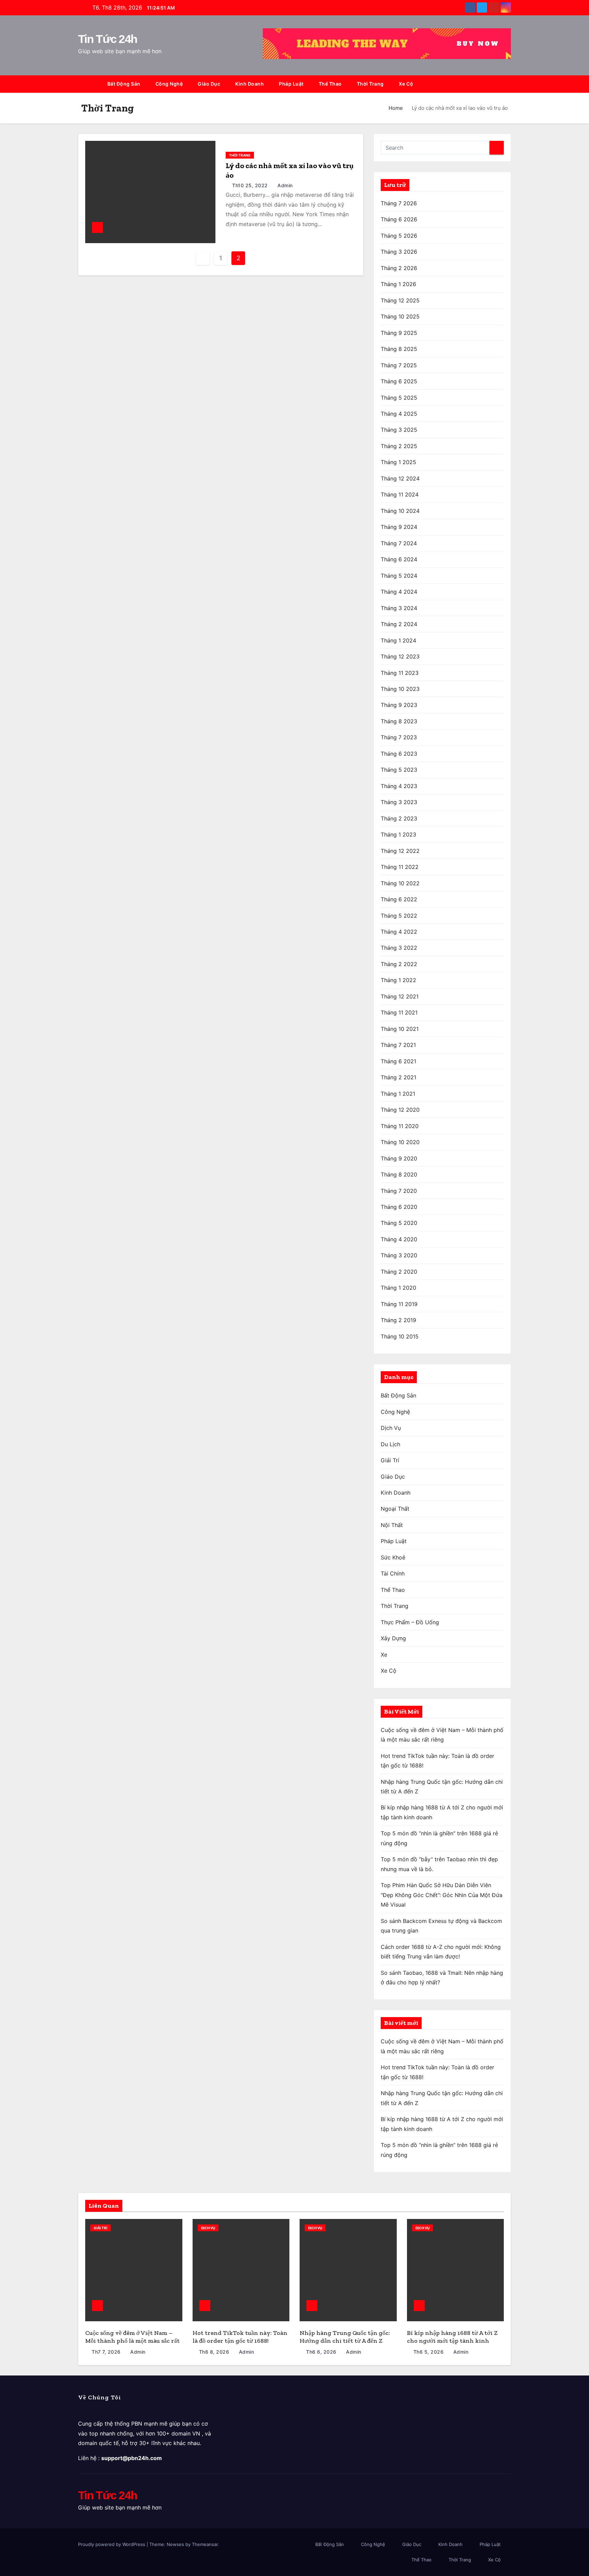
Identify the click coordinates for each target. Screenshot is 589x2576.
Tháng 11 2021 (399, 1012)
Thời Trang (370, 84)
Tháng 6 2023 (399, 754)
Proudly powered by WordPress (112, 2544)
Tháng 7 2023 (399, 737)
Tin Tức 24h (108, 39)
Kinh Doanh (250, 84)
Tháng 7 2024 (399, 543)
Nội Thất (392, 1525)
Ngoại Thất (395, 1509)
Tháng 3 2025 (399, 430)
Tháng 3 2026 (399, 252)
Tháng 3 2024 (399, 608)
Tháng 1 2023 (398, 834)
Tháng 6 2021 (398, 1061)
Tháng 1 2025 (398, 462)
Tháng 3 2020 (399, 1255)
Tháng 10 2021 (400, 1029)
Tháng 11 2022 (400, 867)
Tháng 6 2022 (399, 899)
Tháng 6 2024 (399, 559)
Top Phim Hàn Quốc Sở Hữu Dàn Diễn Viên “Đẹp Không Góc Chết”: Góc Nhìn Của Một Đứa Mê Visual (442, 1895)
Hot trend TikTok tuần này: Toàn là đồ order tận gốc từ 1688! (240, 2337)
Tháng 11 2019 (399, 1304)
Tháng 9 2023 (399, 705)
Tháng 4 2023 (399, 786)
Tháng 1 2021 (398, 1094)
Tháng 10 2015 (400, 1336)
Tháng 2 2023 (399, 818)
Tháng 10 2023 (400, 689)
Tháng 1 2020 (398, 1288)
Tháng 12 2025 (400, 300)
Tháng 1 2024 (398, 640)
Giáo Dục (209, 84)
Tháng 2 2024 (399, 624)
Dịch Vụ (391, 1428)
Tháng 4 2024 (399, 592)
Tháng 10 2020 (400, 1142)
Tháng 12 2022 (400, 851)
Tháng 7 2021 (398, 1045)
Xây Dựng (393, 1638)
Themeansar (205, 2544)
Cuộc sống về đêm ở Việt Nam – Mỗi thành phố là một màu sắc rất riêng (132, 2341)
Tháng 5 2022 (399, 916)
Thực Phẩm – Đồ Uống (410, 1622)
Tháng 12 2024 (400, 478)
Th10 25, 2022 (250, 185)
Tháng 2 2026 (399, 268)
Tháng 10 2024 (400, 511)
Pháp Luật (291, 84)
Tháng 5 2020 (399, 1223)
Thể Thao (330, 84)
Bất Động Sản (124, 84)
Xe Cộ (406, 84)
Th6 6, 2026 (321, 2352)
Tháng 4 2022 (399, 932)
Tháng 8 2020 (399, 1174)
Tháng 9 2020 (399, 1158)
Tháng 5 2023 (399, 770)
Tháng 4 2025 (399, 414)
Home (396, 108)
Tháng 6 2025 (399, 381)
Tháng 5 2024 (399, 576)
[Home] (89, 84)
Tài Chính (393, 1573)
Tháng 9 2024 (399, 527)
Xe (384, 1655)
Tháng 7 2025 (399, 365)
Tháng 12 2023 (400, 656)
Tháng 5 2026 (399, 236)
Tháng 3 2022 (399, 948)
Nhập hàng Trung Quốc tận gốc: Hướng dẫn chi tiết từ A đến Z (345, 2337)
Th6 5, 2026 (429, 2352)
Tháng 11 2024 (400, 494)
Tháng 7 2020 (399, 1191)
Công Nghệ (169, 84)
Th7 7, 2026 (106, 2352)
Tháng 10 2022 (400, 883)
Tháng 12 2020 (400, 1110)
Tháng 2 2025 (399, 446)
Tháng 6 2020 (399, 1207)
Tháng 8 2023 (399, 721)
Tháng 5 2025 (399, 398)
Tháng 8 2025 (399, 349)
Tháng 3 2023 (399, 802)
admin (284, 185)
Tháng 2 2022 (399, 964)
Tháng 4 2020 (399, 1239)
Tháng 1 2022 (398, 980)
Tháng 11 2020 (400, 1126)
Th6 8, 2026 (214, 2352)
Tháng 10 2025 (400, 316)
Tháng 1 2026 (398, 284)
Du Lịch (390, 1444)
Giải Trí (390, 1460)
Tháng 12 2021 (400, 996)
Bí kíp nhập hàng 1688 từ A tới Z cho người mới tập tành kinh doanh (452, 2341)
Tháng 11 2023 (400, 673)
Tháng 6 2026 (399, 219)
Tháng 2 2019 (398, 1320)
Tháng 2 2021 (398, 1077)
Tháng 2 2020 (399, 1272)
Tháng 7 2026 (399, 203)
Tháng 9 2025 (399, 333)
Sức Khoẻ (393, 1557)
